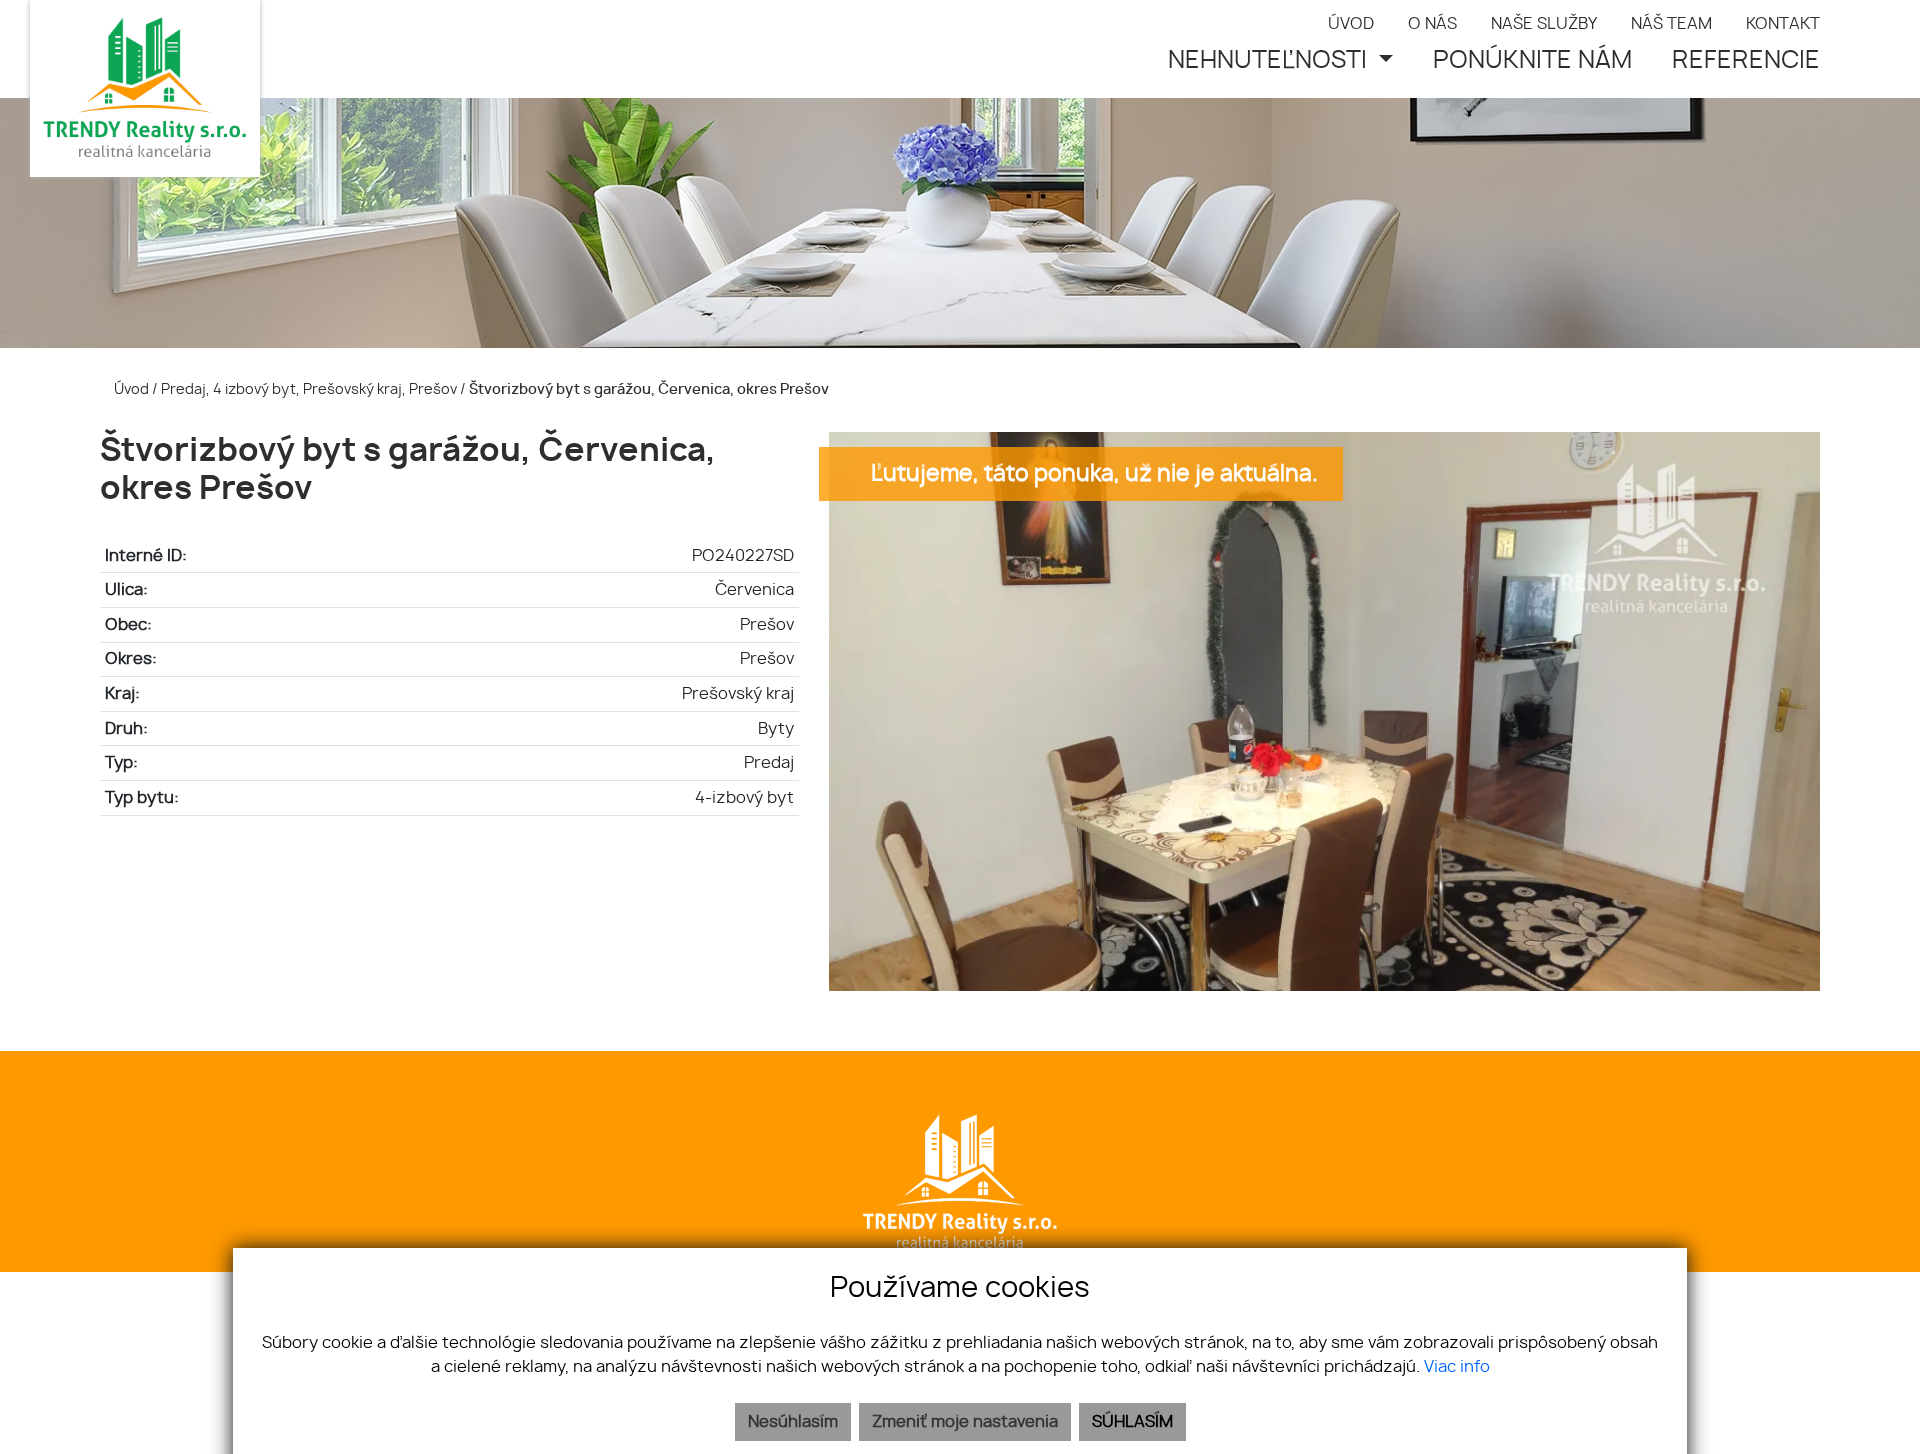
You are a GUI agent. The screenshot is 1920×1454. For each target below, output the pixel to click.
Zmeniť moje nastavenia (965, 1422)
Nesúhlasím (793, 1422)
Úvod (130, 389)
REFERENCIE (1746, 61)
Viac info (1457, 1367)
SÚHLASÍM (1132, 1422)
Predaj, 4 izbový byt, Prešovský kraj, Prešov (310, 389)
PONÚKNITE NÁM (1532, 61)
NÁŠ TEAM (1671, 24)
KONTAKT (1783, 24)
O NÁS (1432, 24)
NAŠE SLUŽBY (1544, 24)
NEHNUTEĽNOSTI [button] (1270, 61)
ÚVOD (1351, 24)
